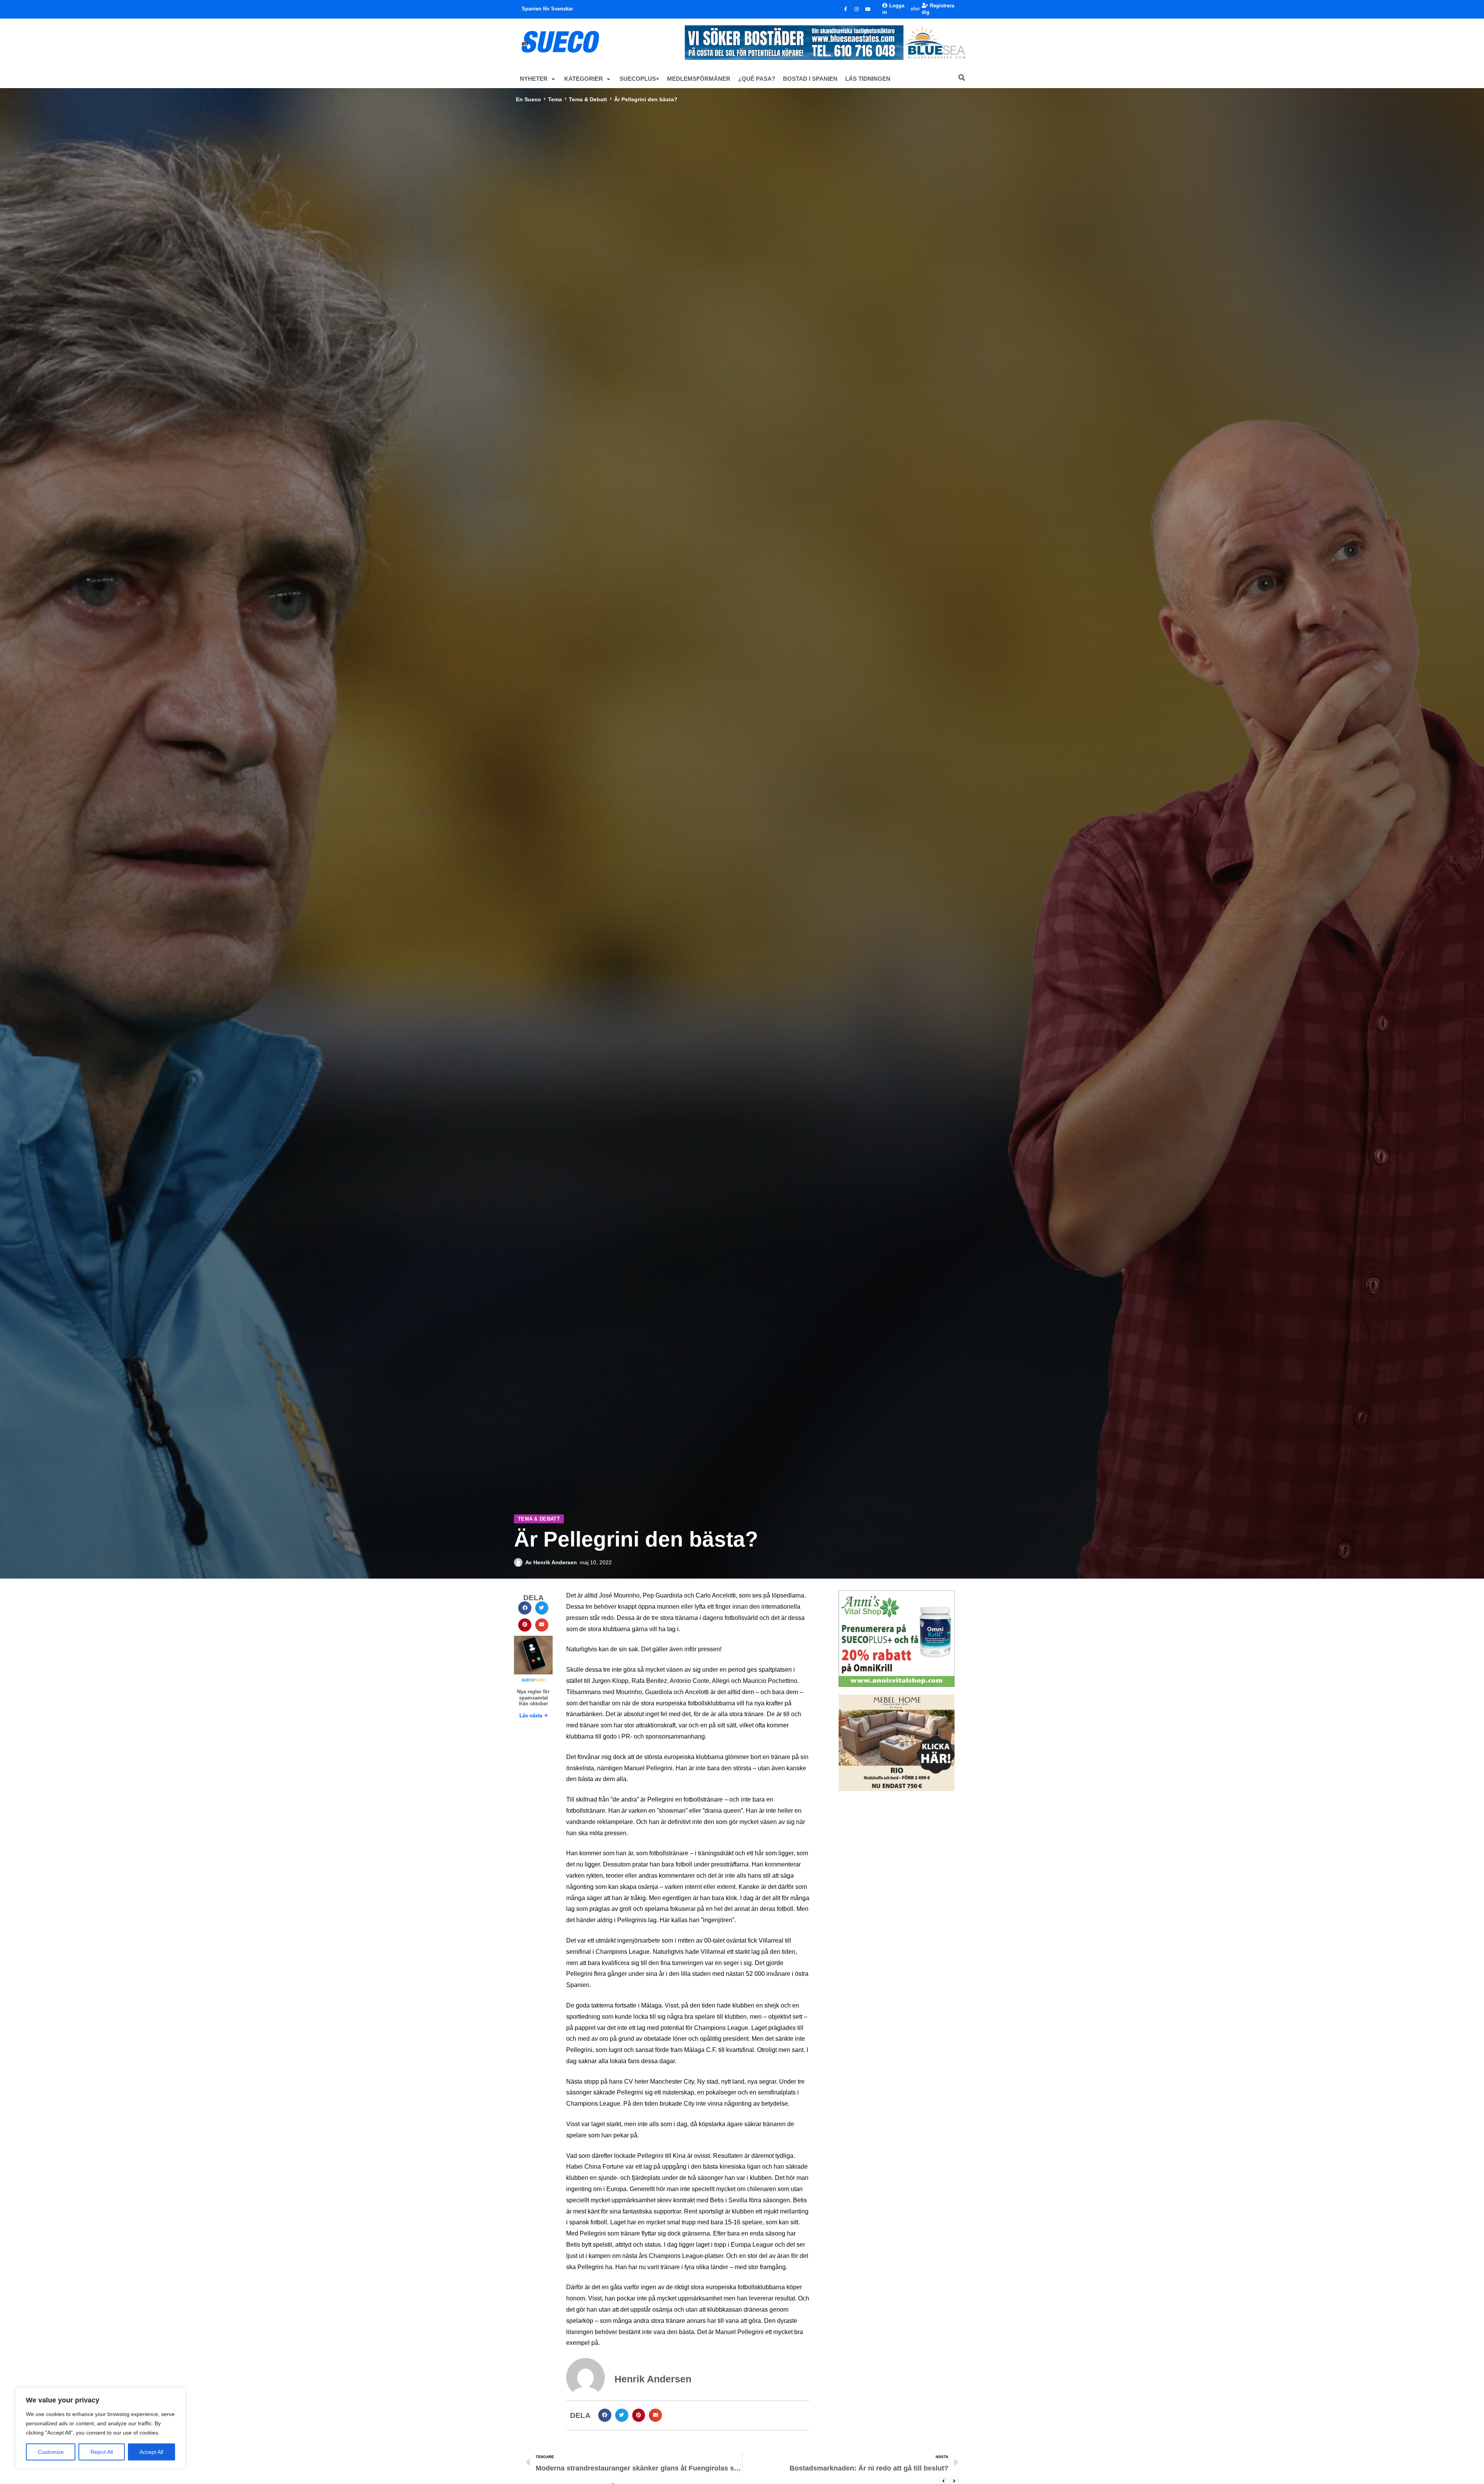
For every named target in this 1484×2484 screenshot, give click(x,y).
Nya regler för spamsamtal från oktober (533, 1698)
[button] (538, 79)
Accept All (151, 2452)
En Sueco (528, 99)
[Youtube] (868, 9)
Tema (555, 99)
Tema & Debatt (588, 99)
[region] (100, 2428)
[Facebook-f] (846, 9)
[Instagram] (857, 9)
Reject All (102, 2452)
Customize (51, 2452)
